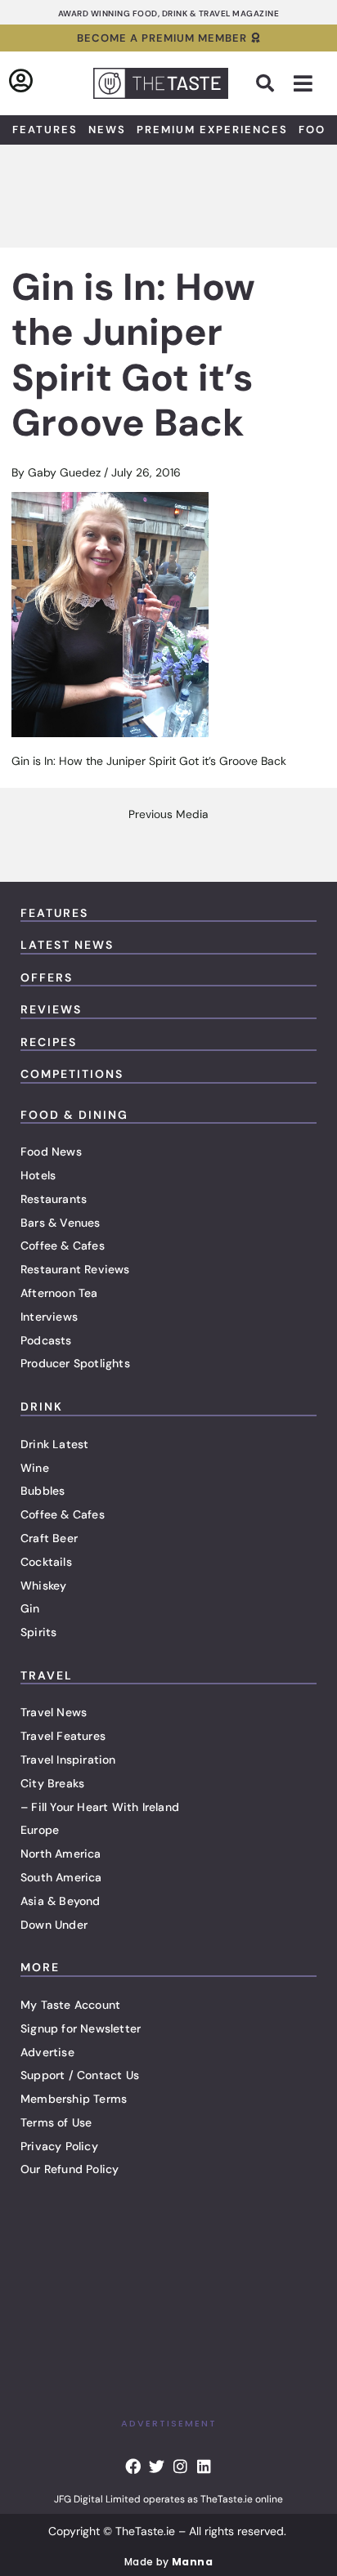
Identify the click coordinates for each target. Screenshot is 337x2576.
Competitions (72, 1074)
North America (61, 1854)
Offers (47, 977)
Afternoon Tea (59, 1293)
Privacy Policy (59, 2146)
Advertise (47, 2052)
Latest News (67, 945)
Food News (51, 1152)
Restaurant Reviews (75, 1269)
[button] (265, 83)
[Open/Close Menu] (303, 84)
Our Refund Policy (70, 2169)
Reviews (51, 1009)
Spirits (38, 1632)
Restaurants (54, 1199)
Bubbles (43, 1491)
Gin (30, 1608)
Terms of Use (56, 2122)
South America (61, 1877)
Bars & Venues (61, 1223)
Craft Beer (49, 1538)
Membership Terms (74, 2099)
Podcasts (46, 1340)
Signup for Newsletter (81, 2028)
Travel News (54, 1712)
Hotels (38, 1175)
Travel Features (63, 1736)
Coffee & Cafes (63, 1246)
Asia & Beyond (61, 1901)
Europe (40, 1830)
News (107, 130)
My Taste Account (70, 2005)
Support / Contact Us (80, 2075)
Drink (42, 1407)
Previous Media (168, 815)
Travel (47, 1675)
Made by (168, 2562)
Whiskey (43, 1585)
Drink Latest (54, 1444)
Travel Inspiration (68, 1760)
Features (45, 130)
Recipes (49, 1042)
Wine (35, 1468)
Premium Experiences (212, 130)
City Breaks (52, 1783)
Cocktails (46, 1562)
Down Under (54, 1925)
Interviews (49, 1317)
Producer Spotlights (75, 1363)
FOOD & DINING (74, 1115)
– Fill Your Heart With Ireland (100, 1807)
